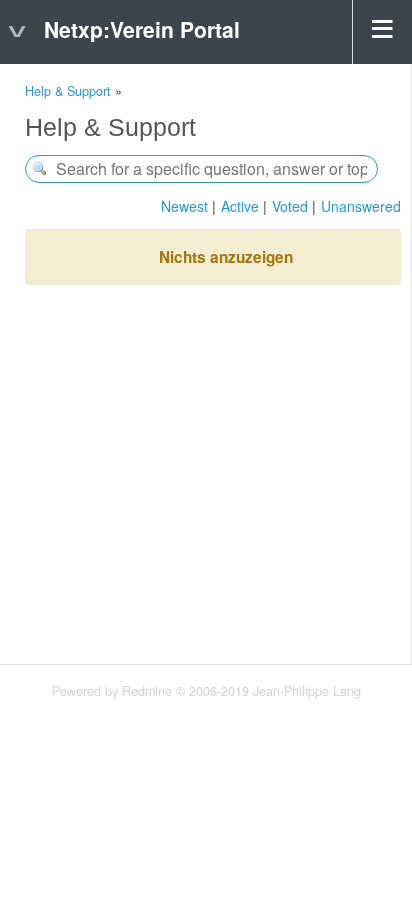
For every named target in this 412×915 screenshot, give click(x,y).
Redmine (147, 691)
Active (240, 206)
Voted (290, 206)
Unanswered (361, 206)
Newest (184, 206)
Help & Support (68, 91)
